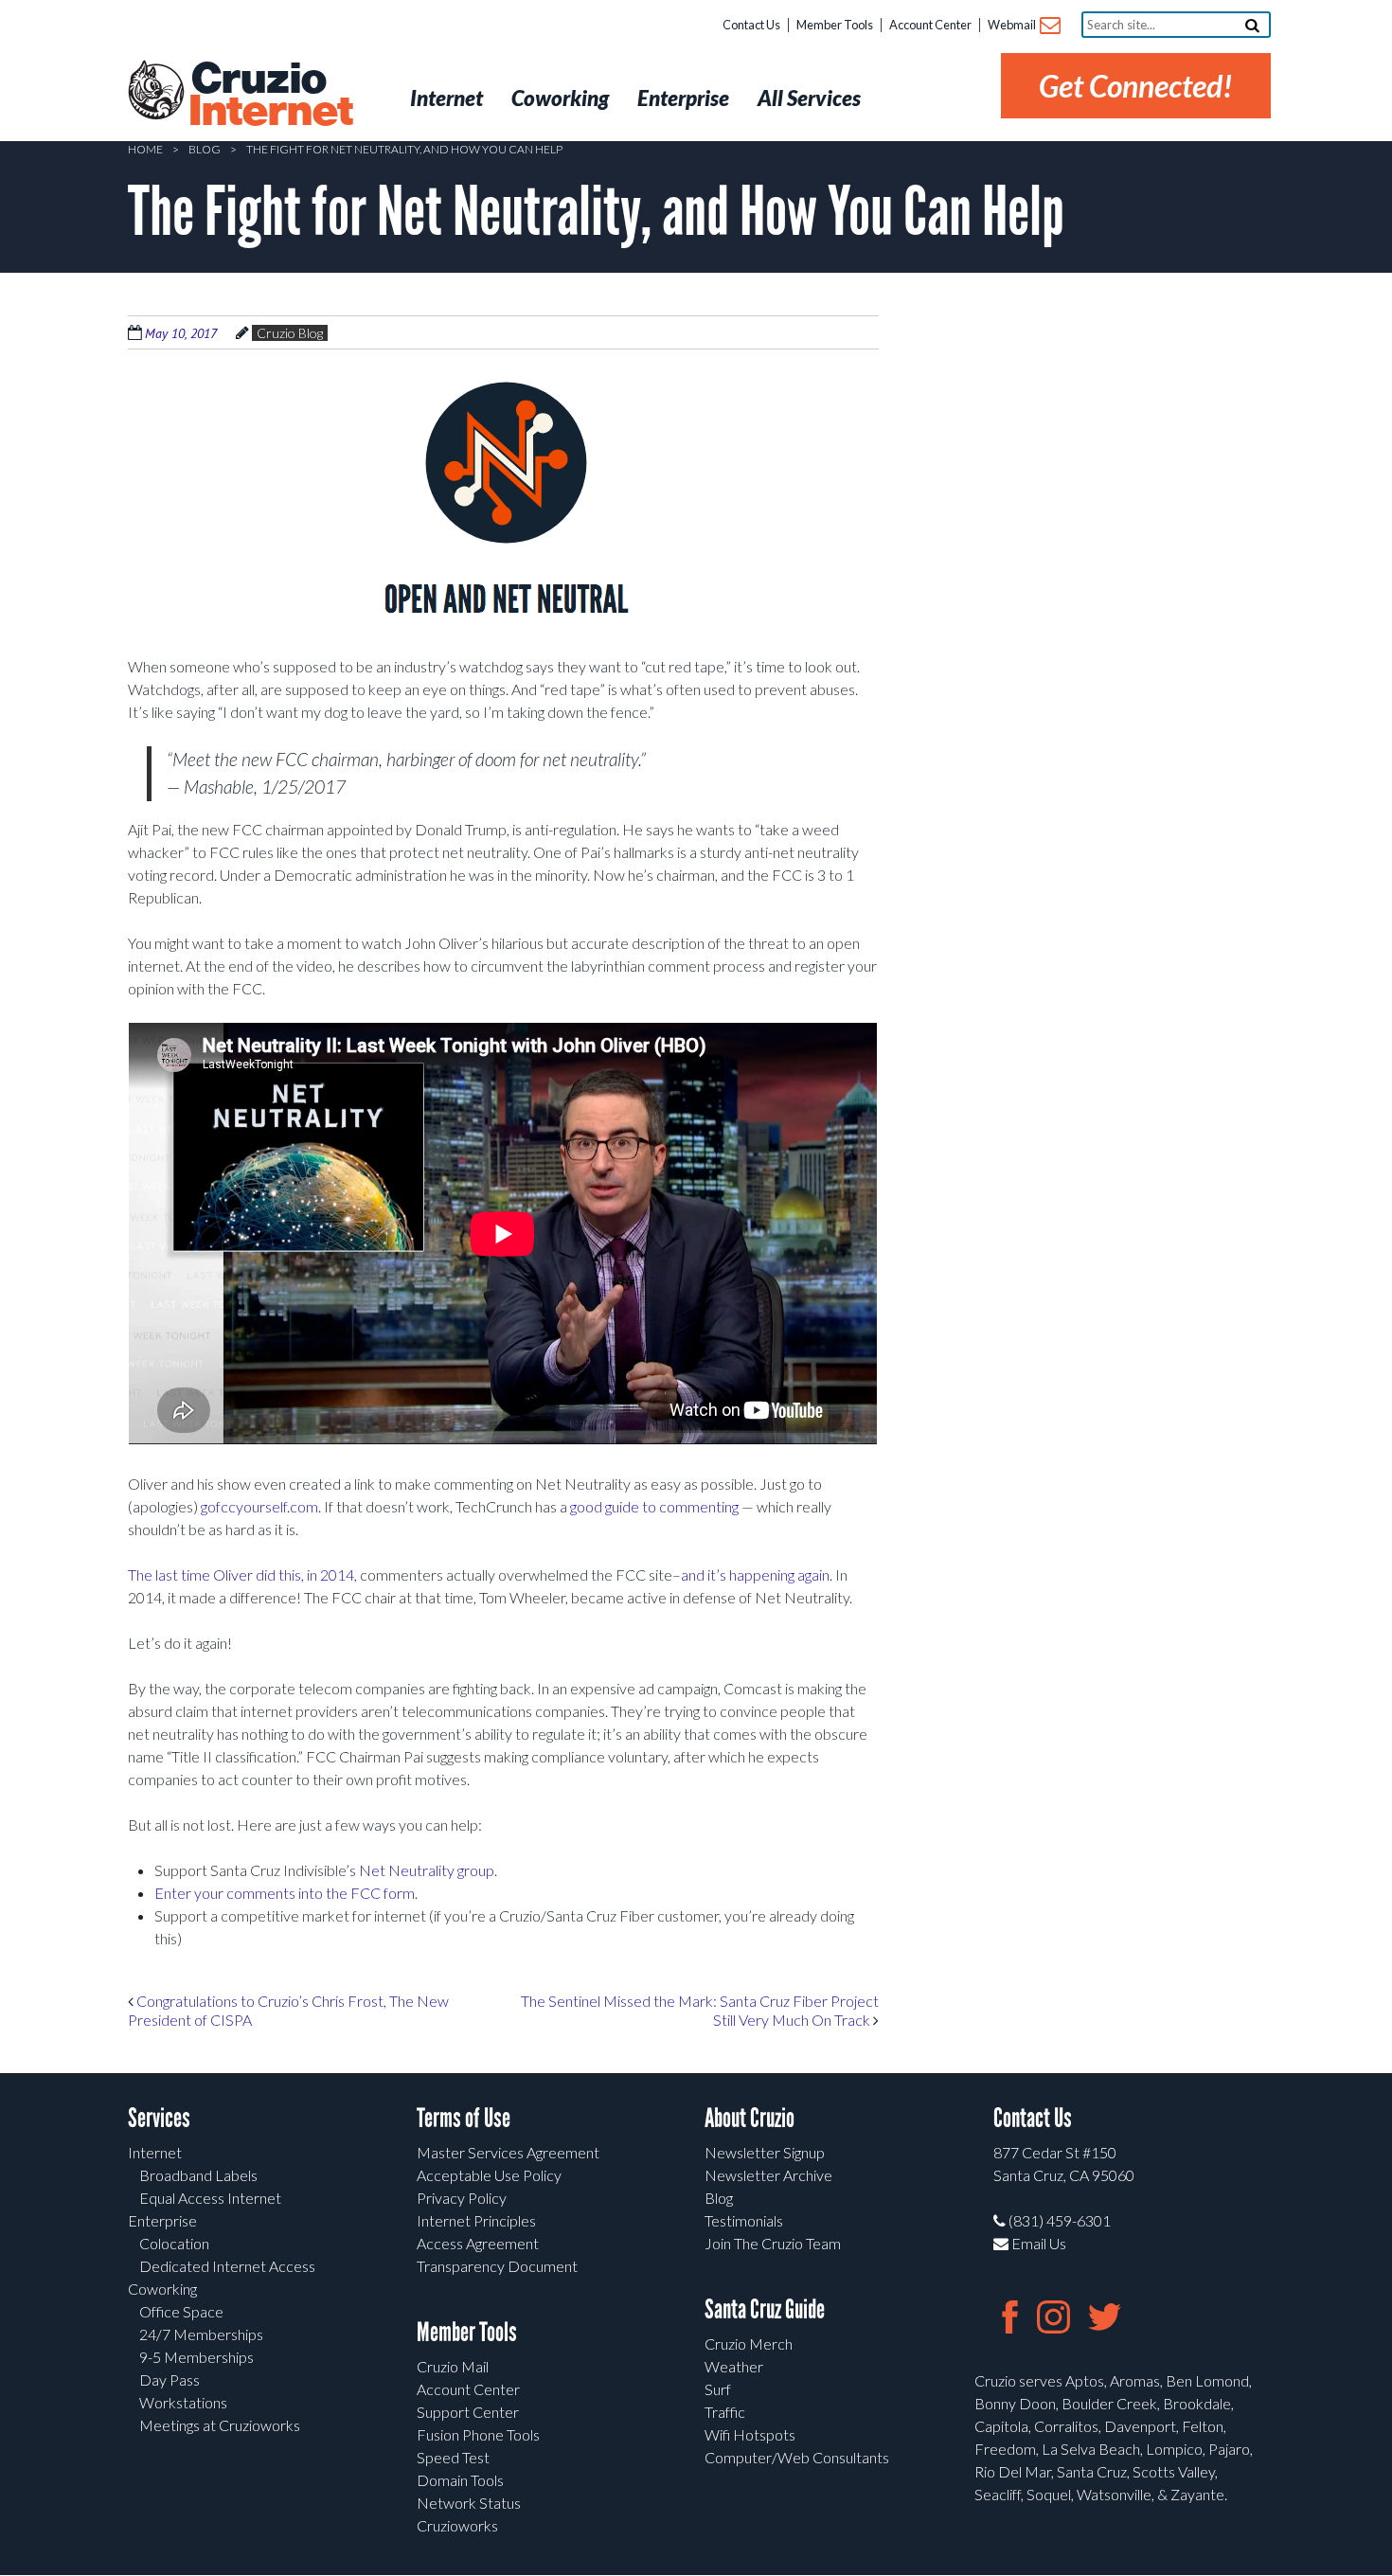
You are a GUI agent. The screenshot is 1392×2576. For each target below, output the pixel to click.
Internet (155, 2152)
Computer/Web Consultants (797, 2457)
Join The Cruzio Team (773, 2243)
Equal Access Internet (210, 2198)
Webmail (1013, 25)
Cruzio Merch (749, 2343)
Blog (205, 149)
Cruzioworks (457, 2525)
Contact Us (751, 25)
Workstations (183, 2402)
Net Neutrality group (427, 1870)
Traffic (725, 2412)
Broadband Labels (198, 2175)
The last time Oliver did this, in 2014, (242, 1574)
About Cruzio (750, 2118)
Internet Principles (476, 2220)
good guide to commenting (654, 1506)
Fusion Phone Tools (478, 2434)
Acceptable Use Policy (489, 2175)
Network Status (469, 2503)
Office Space (181, 2311)
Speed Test (453, 2457)
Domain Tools (460, 2480)
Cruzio (270, 96)
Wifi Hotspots (750, 2434)
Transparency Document (497, 2266)
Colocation (174, 2243)
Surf (718, 2389)
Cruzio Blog (290, 333)
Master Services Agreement (508, 2152)
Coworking (162, 2289)
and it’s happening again (755, 1574)
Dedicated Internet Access (227, 2266)
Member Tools (835, 25)
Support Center (468, 2412)
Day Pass (170, 2379)
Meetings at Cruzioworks (220, 2425)
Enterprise (162, 2220)
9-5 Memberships (196, 2357)
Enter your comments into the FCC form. (286, 1893)
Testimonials (744, 2220)
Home (145, 149)
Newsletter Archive (768, 2175)
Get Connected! (1136, 86)
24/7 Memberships (201, 2334)
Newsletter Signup (765, 2152)
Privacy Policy (462, 2198)
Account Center (930, 25)
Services (159, 2118)
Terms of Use (464, 2118)
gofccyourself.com (259, 1506)
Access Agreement (478, 2243)
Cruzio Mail (453, 2366)
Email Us (1037, 2243)
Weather (734, 2366)
